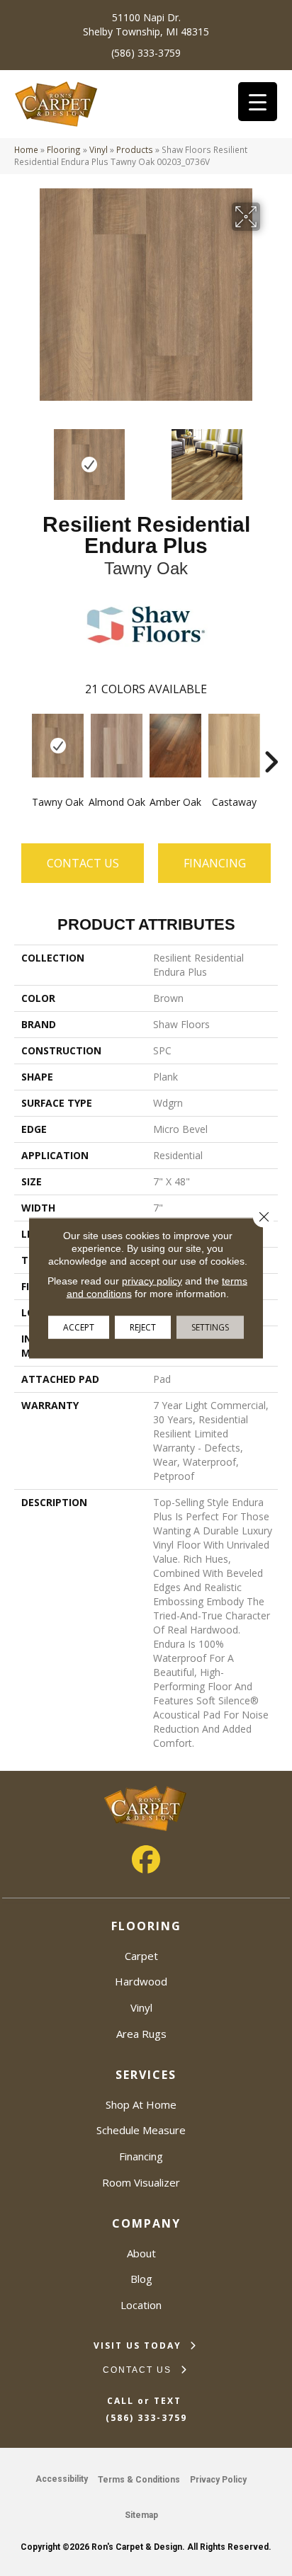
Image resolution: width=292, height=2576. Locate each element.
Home (26, 149)
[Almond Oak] (117, 746)
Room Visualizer (141, 2182)
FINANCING (215, 863)
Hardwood (141, 1981)
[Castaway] (234, 746)
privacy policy (152, 1281)
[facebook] (146, 1859)
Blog (141, 2279)
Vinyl (99, 149)
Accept (79, 1327)
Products (135, 149)
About (141, 2253)
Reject (143, 1327)
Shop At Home (141, 2104)
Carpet (141, 1956)
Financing (141, 2156)
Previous (21, 457)
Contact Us (83, 863)
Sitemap (141, 2515)
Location (141, 2305)
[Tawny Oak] (58, 746)
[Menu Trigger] (258, 102)
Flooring (64, 149)
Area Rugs (141, 2034)
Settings (210, 1327)
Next (271, 457)
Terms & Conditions (139, 2480)
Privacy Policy (218, 2480)
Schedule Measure (141, 2130)
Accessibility (62, 2479)
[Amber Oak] (175, 746)
